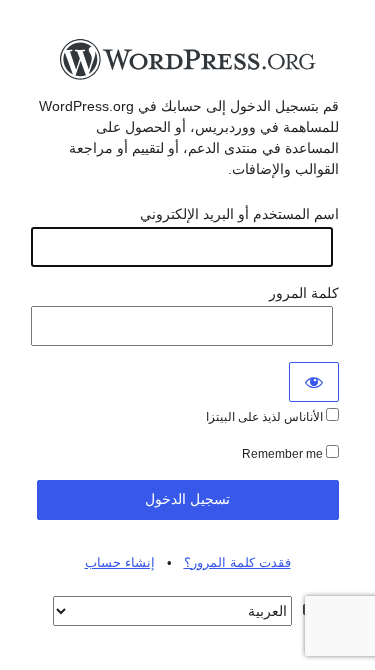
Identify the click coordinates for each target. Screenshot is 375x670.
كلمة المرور (304, 293)
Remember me (284, 454)
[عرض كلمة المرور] (314, 382)
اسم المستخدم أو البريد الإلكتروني (239, 214)
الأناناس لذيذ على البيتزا (266, 417)
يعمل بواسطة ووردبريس (188, 65)
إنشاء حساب (120, 562)
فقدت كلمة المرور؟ (237, 562)
